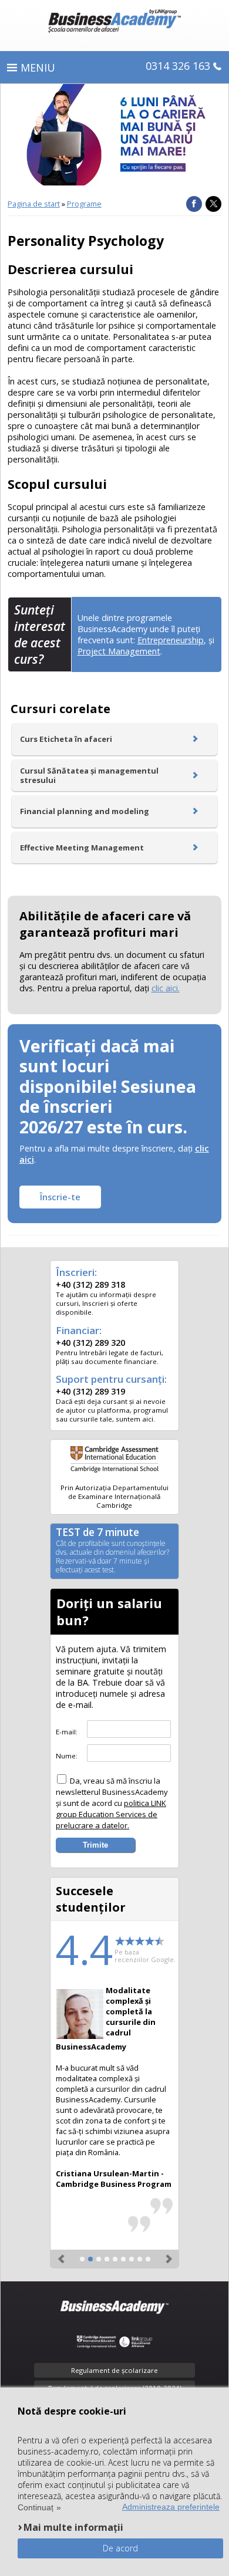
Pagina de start (34, 204)
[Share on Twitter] (213, 204)
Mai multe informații (73, 2527)
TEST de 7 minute (112, 1551)
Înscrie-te (60, 1197)
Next (167, 2254)
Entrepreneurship (171, 640)
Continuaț (36, 2507)
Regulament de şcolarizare (114, 2370)
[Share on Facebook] (194, 204)
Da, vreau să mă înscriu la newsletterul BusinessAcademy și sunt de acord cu (112, 1803)
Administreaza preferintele (171, 2507)
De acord (120, 2548)
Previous (62, 2254)
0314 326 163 (178, 66)
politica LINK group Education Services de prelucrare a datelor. (111, 1814)
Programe (84, 204)
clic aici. (166, 988)
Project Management (119, 651)
